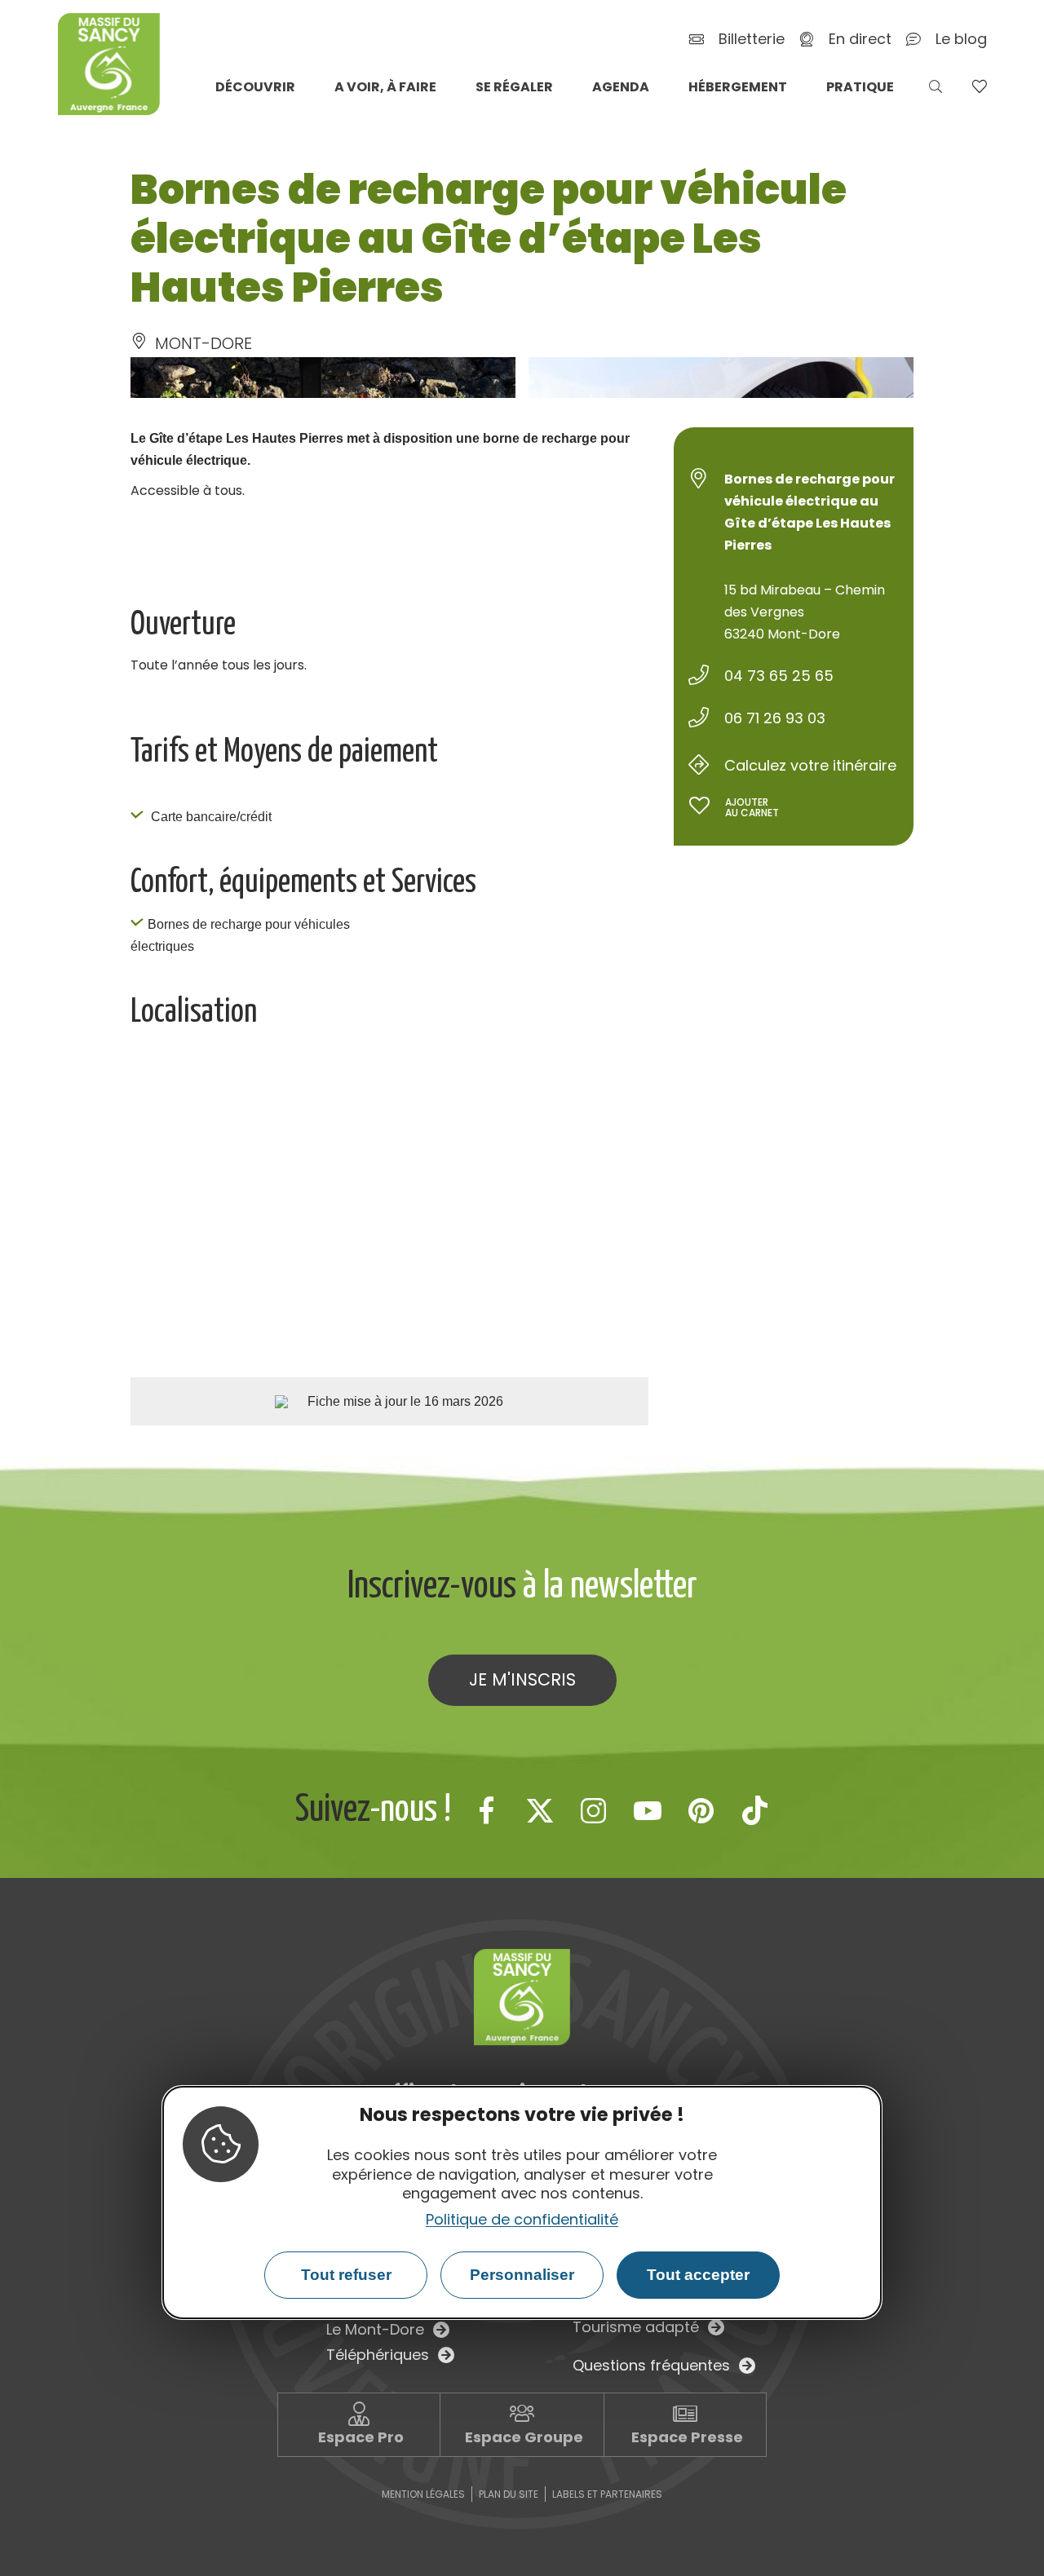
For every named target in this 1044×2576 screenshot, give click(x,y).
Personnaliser (522, 2275)
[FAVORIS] (979, 86)
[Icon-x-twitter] (540, 1810)
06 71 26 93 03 (775, 718)
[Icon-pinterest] (701, 1810)
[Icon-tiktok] (755, 1810)
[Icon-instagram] (594, 1810)
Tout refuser (346, 2275)
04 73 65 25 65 (779, 676)
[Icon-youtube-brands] (648, 1810)
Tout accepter (698, 2275)
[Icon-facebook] (486, 1810)
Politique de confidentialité (522, 2219)
